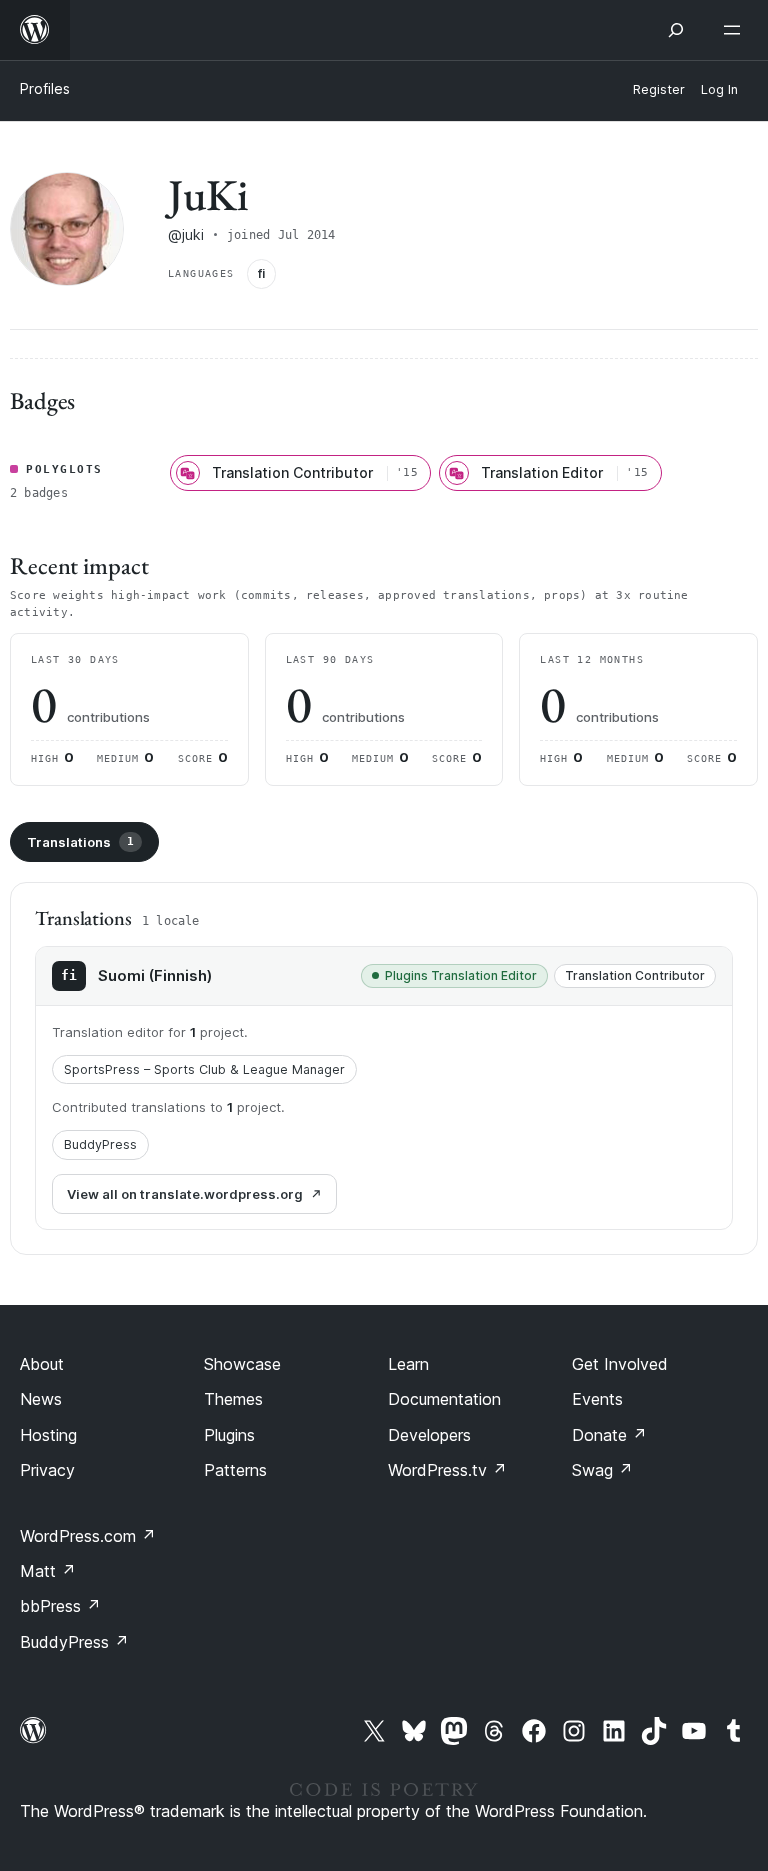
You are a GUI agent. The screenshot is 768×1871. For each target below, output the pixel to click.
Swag (602, 1470)
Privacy (47, 1470)
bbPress (60, 1606)
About (42, 1364)
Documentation (444, 1399)
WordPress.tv (447, 1470)
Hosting (48, 1435)
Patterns (235, 1470)
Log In (719, 89)
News (41, 1399)
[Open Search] (676, 30)
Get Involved (620, 1364)
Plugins (229, 1435)
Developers (429, 1435)
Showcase (242, 1364)
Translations (80, 842)
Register (659, 89)
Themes (233, 1399)
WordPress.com (88, 1536)
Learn (408, 1364)
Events (597, 1399)
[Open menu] (736, 30)
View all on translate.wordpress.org (185, 1194)
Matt (48, 1571)
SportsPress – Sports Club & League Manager (204, 1069)
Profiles (45, 88)
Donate (609, 1435)
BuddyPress (100, 1144)
